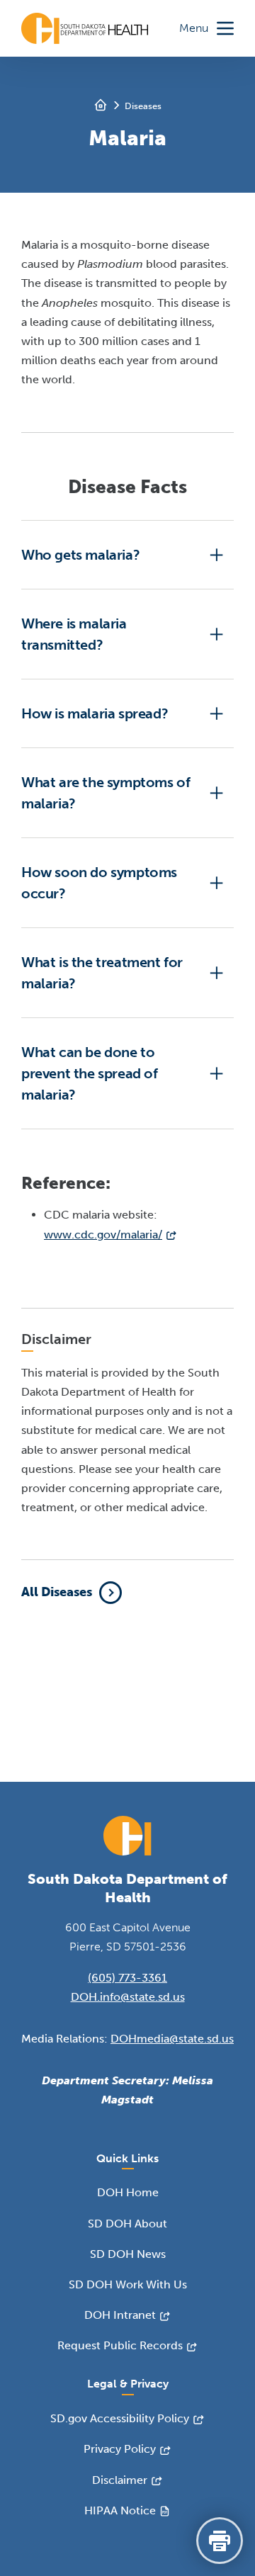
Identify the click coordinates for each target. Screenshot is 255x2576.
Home (101, 105)
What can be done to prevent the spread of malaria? (90, 1073)
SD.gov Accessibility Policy (120, 2418)
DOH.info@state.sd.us (128, 1997)
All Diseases (57, 1592)
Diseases (143, 106)
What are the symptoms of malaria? (106, 793)
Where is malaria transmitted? (74, 634)
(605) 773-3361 (127, 1978)
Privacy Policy (120, 2449)
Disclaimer (120, 2480)
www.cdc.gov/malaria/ (103, 1235)
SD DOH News (128, 2254)
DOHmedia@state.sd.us (172, 2039)
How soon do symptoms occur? (99, 883)
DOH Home (128, 2192)
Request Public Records (120, 2345)
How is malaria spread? (95, 713)
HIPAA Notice (120, 2510)
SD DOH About (127, 2224)
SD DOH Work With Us (128, 2284)
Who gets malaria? (80, 555)
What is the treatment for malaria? (102, 973)
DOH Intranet (120, 2315)
